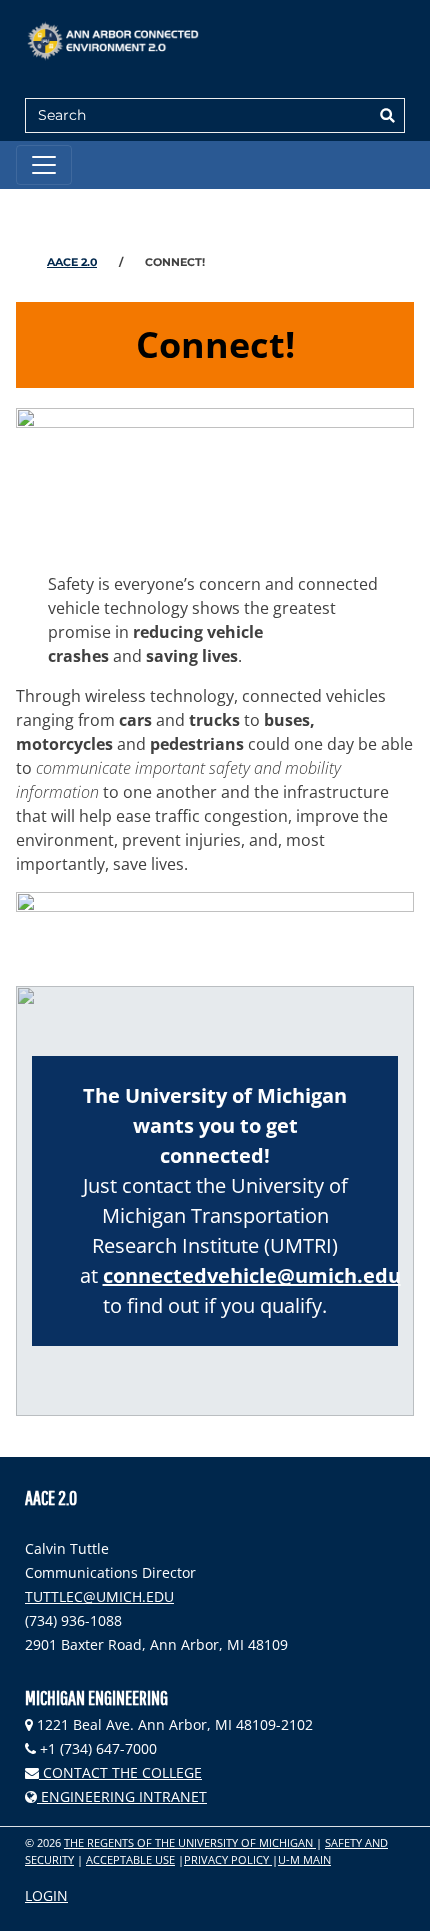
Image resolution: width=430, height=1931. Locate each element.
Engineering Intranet (122, 1796)
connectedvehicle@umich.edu (252, 1275)
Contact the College (120, 1772)
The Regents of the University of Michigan (190, 1842)
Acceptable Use (130, 1859)
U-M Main (304, 1859)
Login (46, 1895)
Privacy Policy (228, 1859)
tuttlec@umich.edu (99, 1596)
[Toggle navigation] (44, 165)
